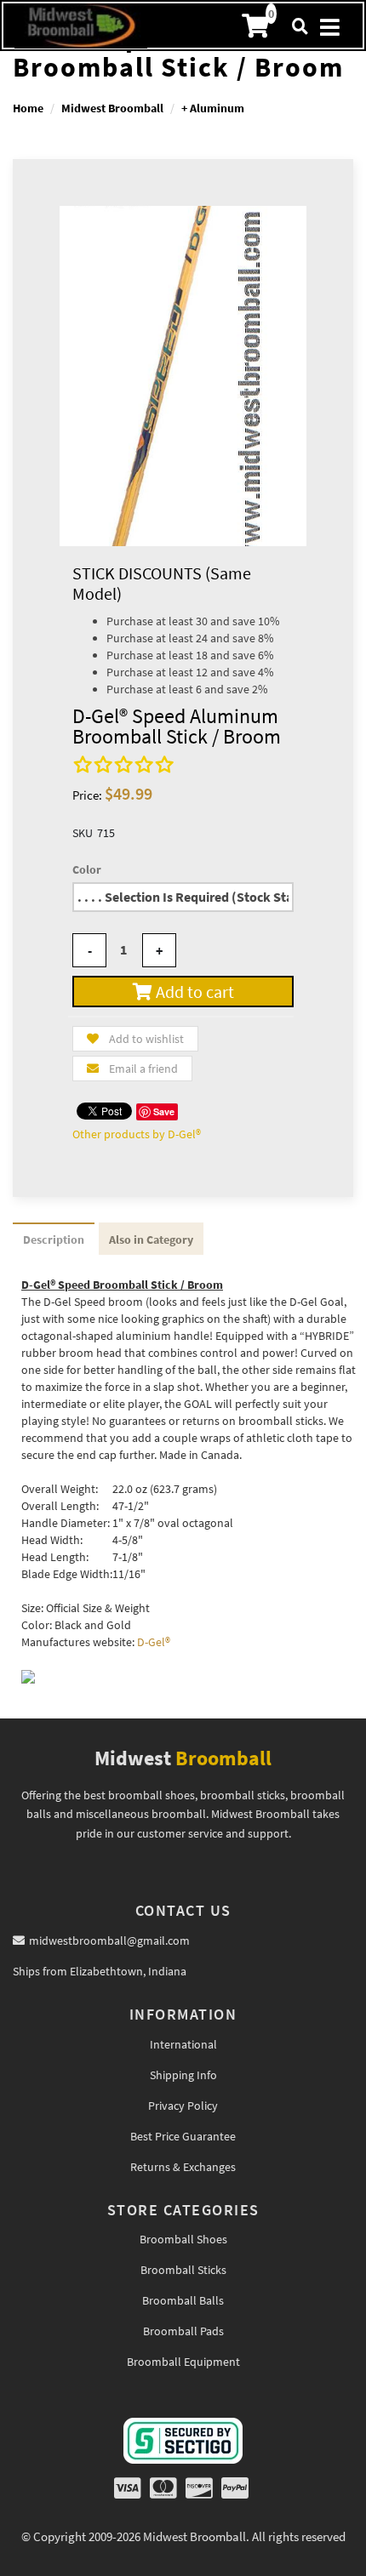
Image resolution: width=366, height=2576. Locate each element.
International (183, 2044)
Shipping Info (183, 2075)
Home (28, 108)
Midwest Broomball (112, 108)
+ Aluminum (213, 108)
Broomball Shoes (183, 2239)
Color (87, 869)
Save (164, 1111)
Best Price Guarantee (183, 2136)
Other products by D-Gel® (137, 1134)
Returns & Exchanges (183, 2167)
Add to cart (193, 992)
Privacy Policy (183, 2106)
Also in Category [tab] (151, 1240)
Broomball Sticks (183, 2270)
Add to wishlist (146, 1039)
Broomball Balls (183, 2300)
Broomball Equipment (183, 2362)
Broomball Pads (183, 2331)
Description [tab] (54, 1240)
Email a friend (143, 1069)
